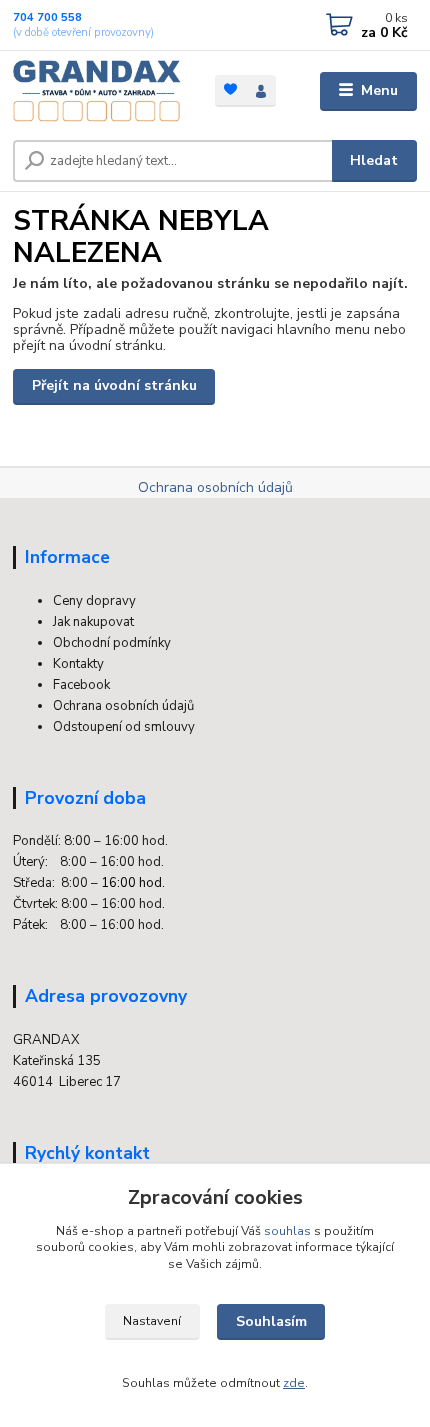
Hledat (374, 160)
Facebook (81, 685)
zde (294, 1383)
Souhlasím (271, 1321)
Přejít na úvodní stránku (114, 385)
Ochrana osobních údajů (215, 487)
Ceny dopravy (94, 601)
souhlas (287, 1231)
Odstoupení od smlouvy (124, 727)
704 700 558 (47, 17)
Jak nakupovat (93, 622)
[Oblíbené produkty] (230, 89)
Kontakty (78, 664)
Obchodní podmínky (112, 643)
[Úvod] (97, 91)
